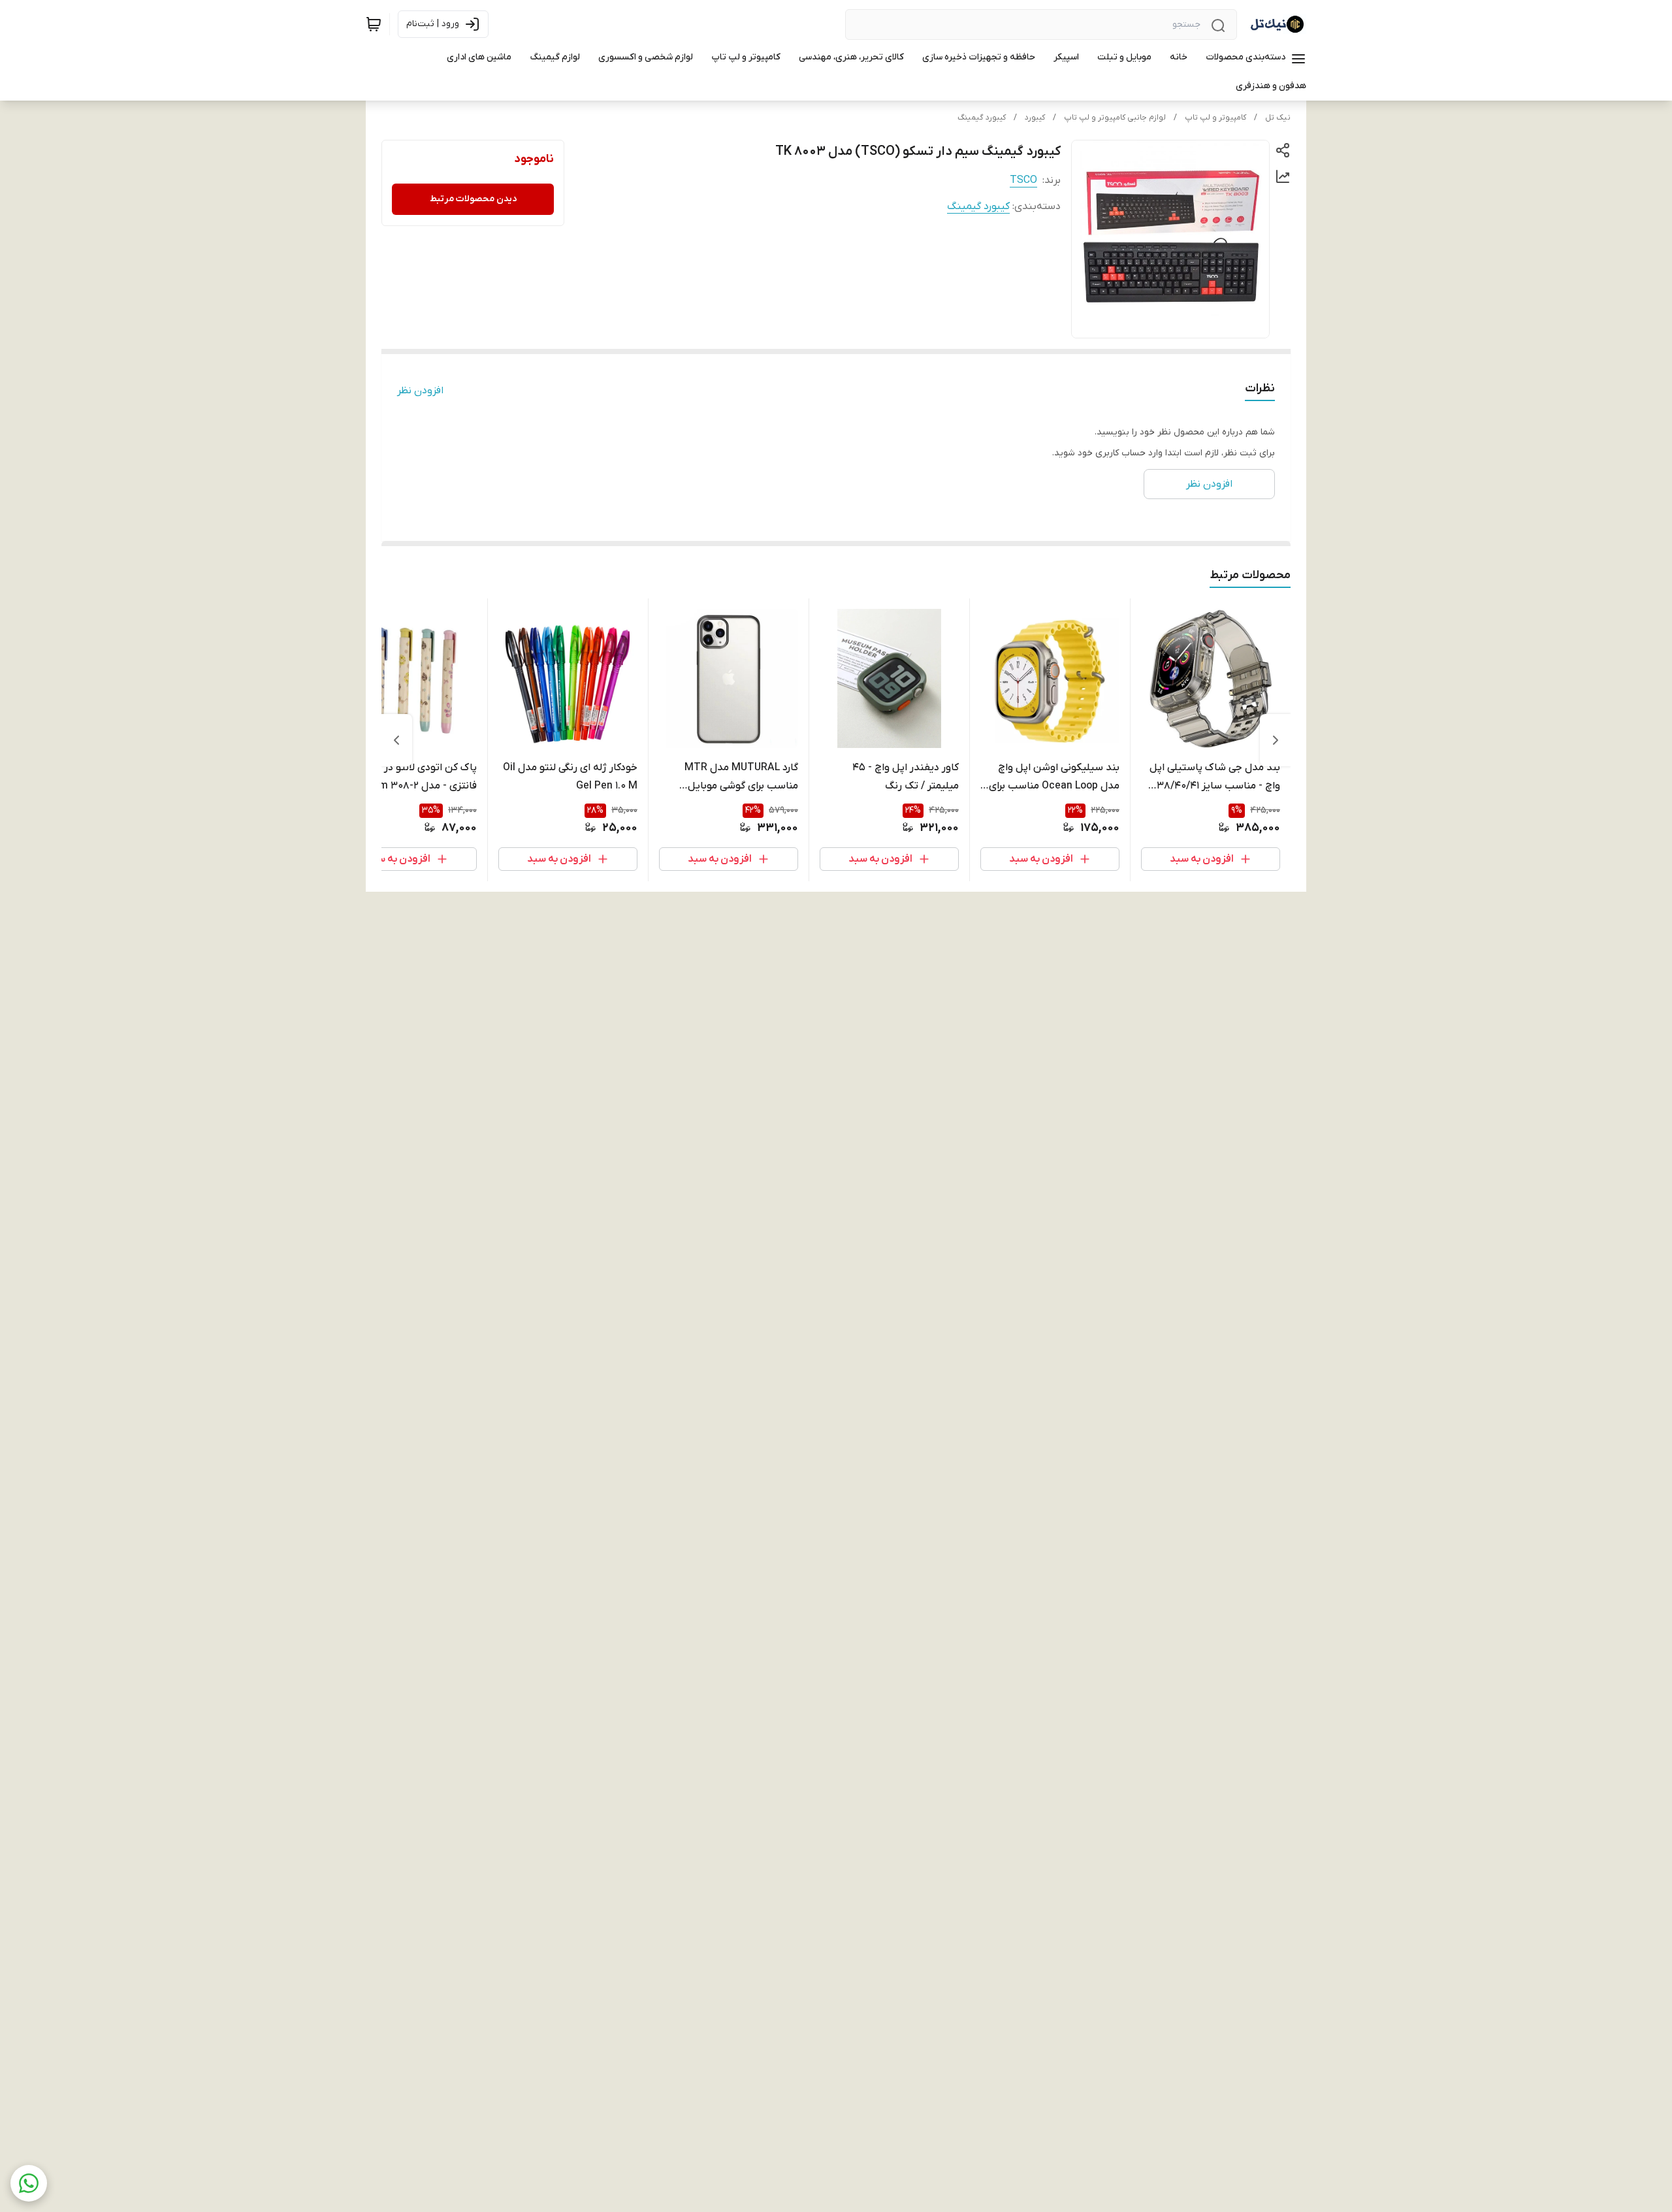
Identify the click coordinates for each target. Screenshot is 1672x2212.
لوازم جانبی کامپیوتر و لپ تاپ (1115, 118)
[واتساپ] (29, 2183)
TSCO (1023, 180)
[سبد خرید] (374, 24)
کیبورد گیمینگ (982, 118)
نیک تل (1278, 118)
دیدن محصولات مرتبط (473, 199)
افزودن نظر (420, 391)
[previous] (1276, 740)
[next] (396, 740)
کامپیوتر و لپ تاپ (1215, 118)
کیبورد (1035, 118)
